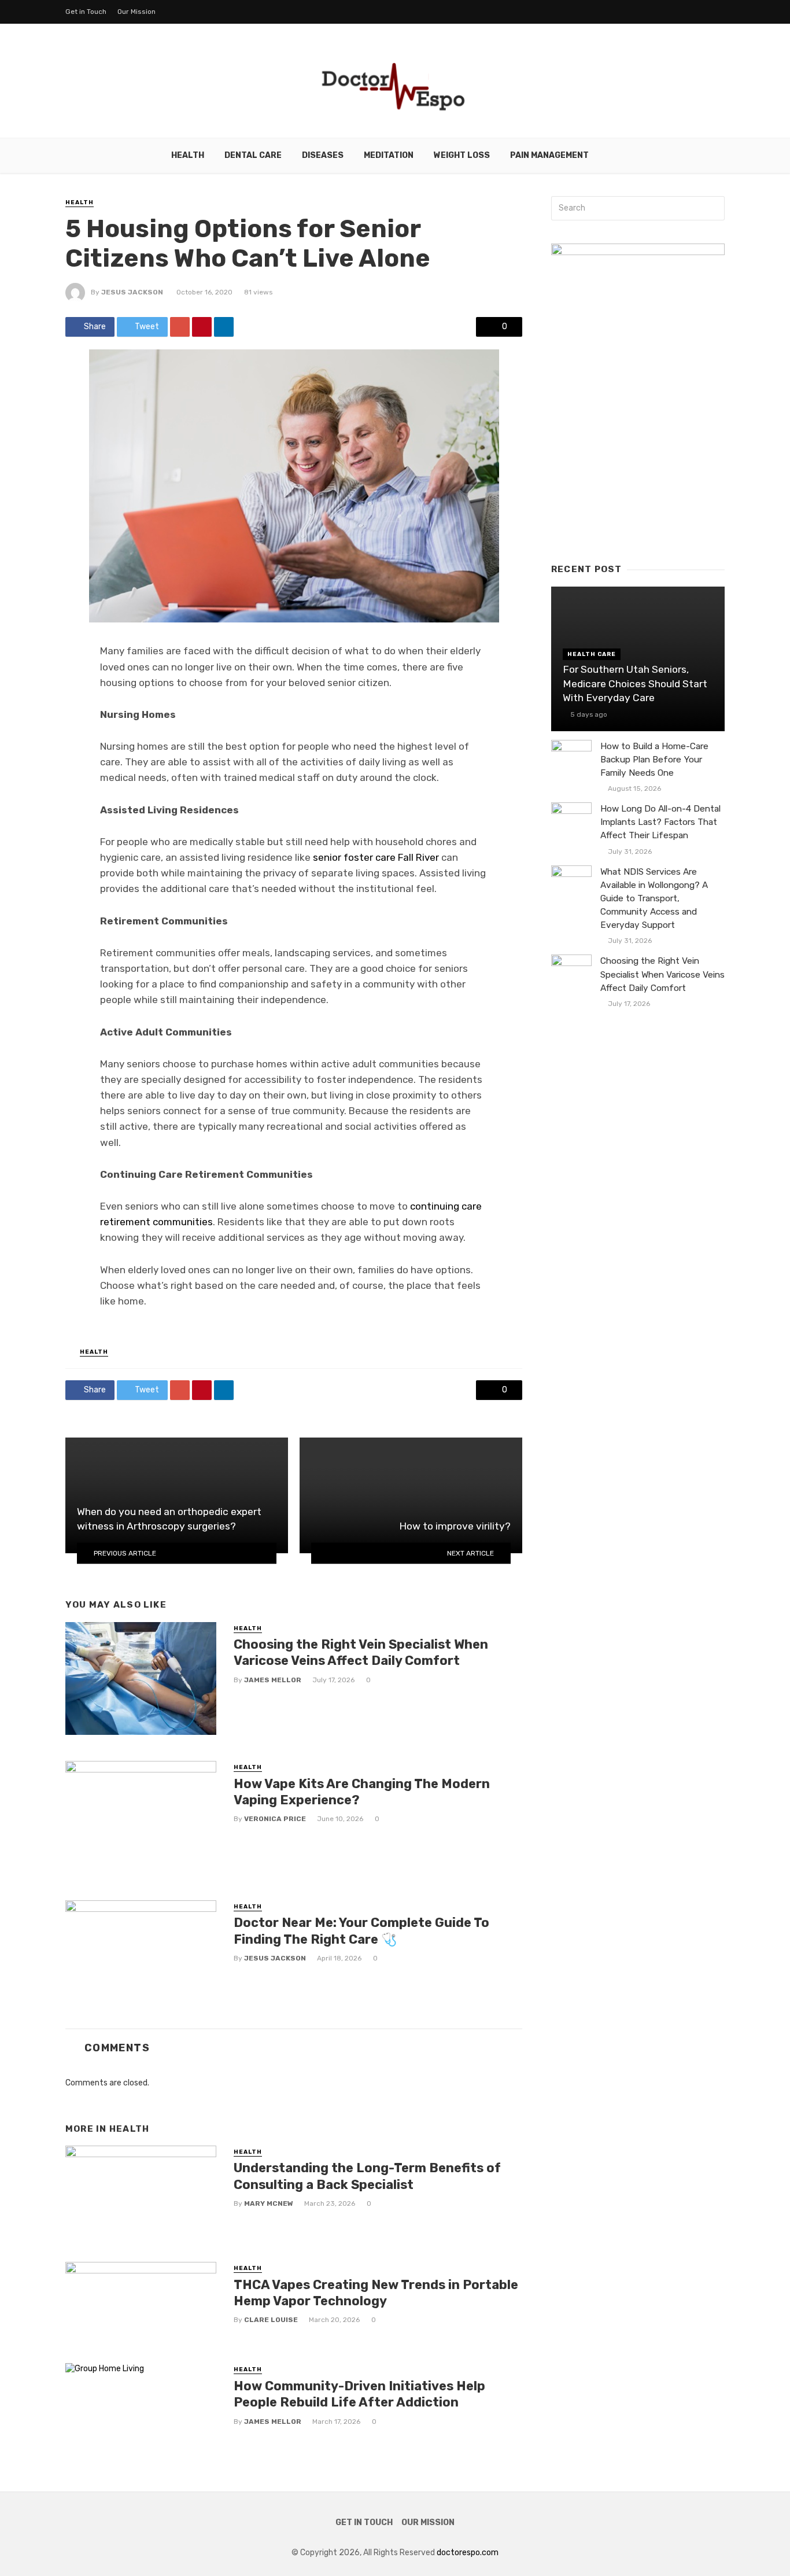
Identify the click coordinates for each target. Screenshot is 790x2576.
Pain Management (549, 155)
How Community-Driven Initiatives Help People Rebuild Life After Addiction (359, 2394)
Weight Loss (462, 155)
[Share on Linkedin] (224, 327)
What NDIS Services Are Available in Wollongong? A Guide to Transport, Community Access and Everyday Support (654, 898)
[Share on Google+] (180, 327)
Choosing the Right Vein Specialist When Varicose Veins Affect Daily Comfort (361, 1652)
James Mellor (273, 1680)
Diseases (323, 155)
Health (188, 155)
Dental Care (253, 155)
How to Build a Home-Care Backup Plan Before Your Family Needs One (654, 760)
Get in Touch (86, 12)
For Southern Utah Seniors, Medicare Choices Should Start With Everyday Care (635, 683)
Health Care (592, 654)
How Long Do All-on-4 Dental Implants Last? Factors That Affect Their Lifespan (660, 822)
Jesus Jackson (132, 292)
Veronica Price (275, 1819)
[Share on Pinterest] (202, 327)
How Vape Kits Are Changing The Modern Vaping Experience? (362, 1792)
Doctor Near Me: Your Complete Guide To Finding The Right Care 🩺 (361, 1931)
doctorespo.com (468, 2553)
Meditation (389, 155)
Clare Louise (271, 2320)
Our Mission (136, 12)
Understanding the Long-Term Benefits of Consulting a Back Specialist (367, 2176)
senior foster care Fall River (376, 857)
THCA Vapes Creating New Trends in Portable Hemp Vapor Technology (376, 2293)
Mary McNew (269, 2203)
